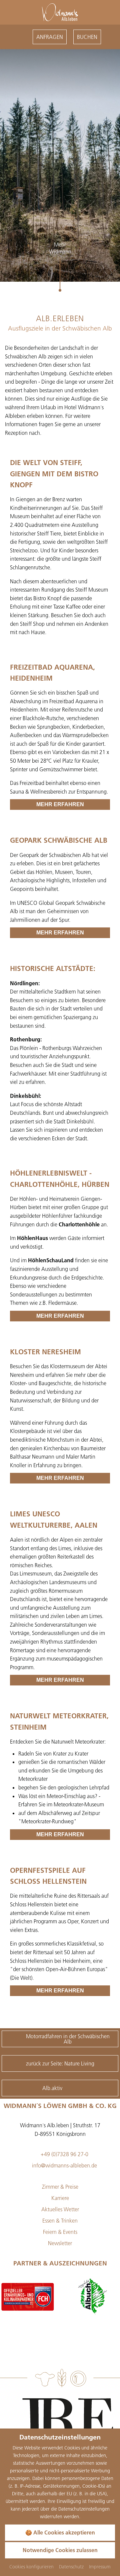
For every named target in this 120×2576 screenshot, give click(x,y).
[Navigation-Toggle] (108, 37)
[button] (12, 269)
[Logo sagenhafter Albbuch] (27, 2297)
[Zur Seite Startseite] (60, 12)
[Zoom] (60, 165)
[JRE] (63, 2422)
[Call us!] (24, 37)
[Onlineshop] (11, 37)
